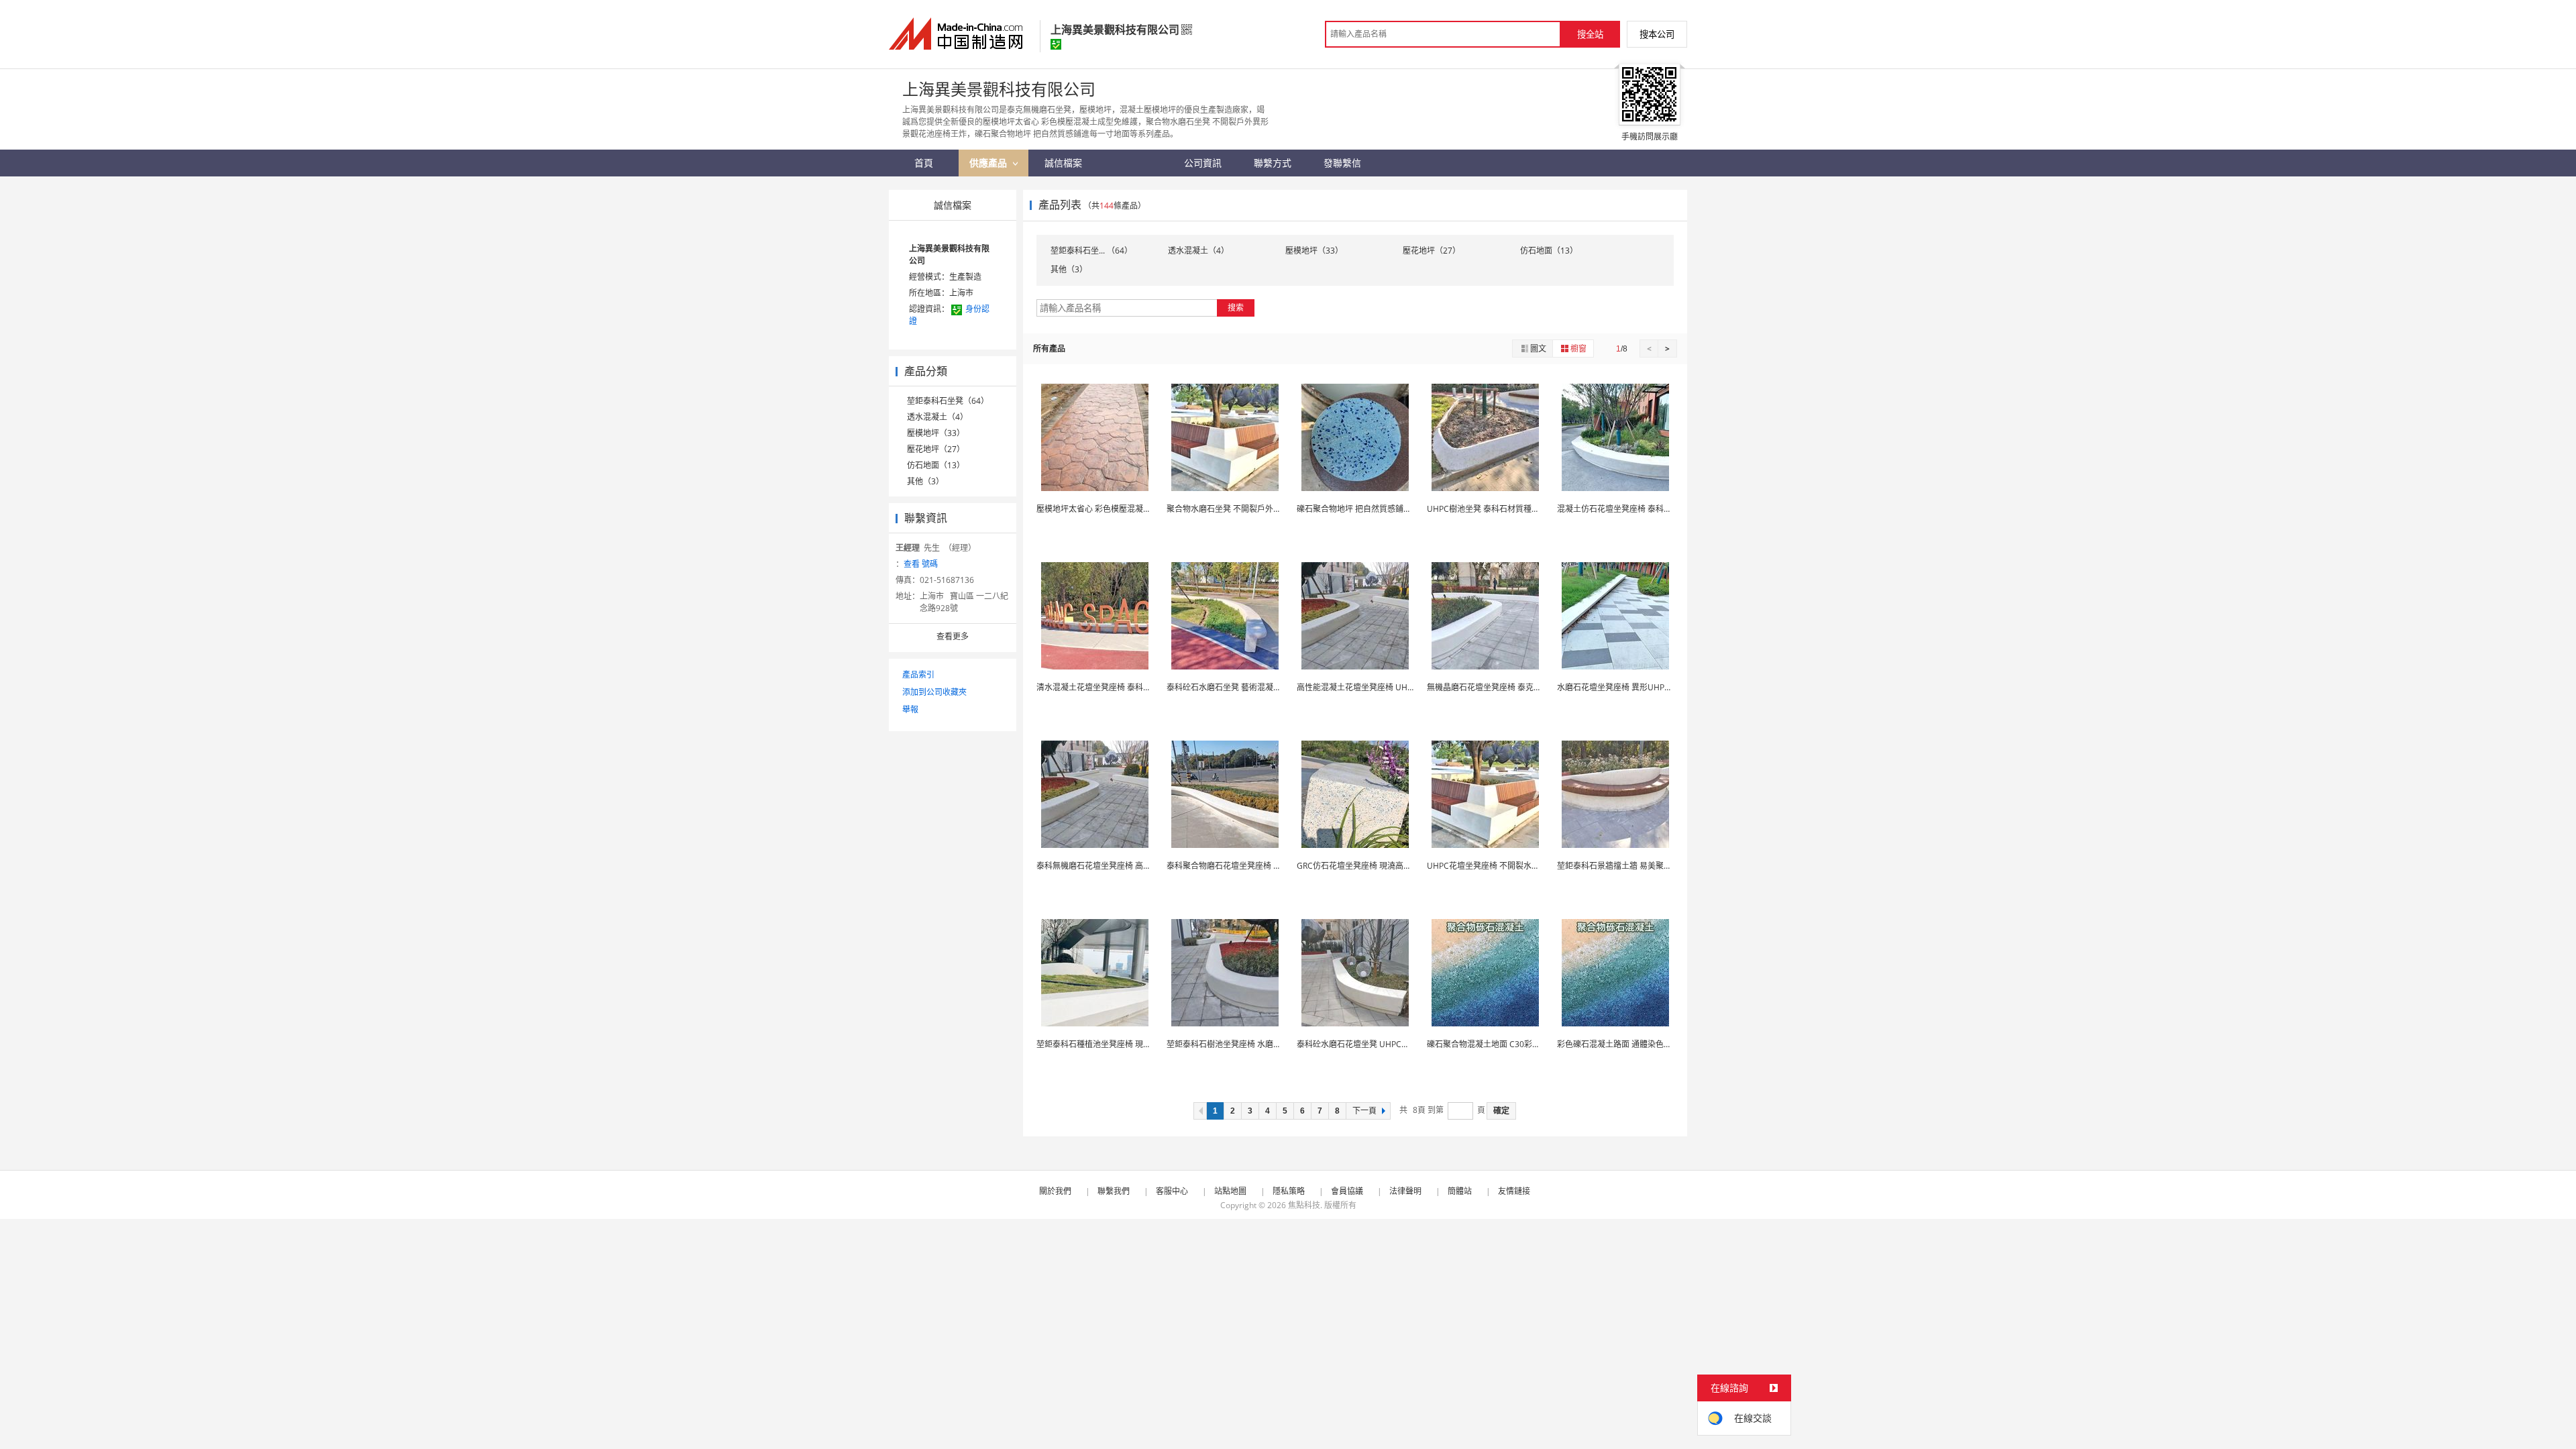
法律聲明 (1405, 1191)
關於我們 (1055, 1191)
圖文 (1538, 348)
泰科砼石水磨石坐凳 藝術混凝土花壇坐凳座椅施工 (1256, 687)
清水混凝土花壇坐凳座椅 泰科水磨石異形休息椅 (1122, 687)
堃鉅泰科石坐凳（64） (948, 401)
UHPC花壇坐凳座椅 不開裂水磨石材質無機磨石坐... (1518, 866)
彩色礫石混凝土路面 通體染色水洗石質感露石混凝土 (1651, 1044)
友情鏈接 (1514, 1191)
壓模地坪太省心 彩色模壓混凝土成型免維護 (1114, 509)
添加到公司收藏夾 (934, 692)
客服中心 (1172, 1191)
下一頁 (1364, 1111)
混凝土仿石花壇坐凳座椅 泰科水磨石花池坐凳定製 (1647, 509)
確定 (1501, 1111)
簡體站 (1460, 1191)
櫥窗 (1578, 348)
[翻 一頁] (1200, 1111)
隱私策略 (1289, 1191)
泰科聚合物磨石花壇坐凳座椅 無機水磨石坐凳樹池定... (1263, 866)
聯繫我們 (1114, 1191)
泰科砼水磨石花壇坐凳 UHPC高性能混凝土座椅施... (1388, 1044)
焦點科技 (1304, 1205)
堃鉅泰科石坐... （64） (1091, 251)
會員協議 (1347, 1191)
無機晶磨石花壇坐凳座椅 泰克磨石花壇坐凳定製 (1512, 687)
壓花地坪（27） (936, 449)
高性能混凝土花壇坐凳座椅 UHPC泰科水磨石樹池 (1385, 687)
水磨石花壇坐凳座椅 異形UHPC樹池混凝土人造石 (1646, 687)
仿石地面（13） (936, 465)
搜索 (1236, 308)
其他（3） (925, 481)
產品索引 (918, 675)
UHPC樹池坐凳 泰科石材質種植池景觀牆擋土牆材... (1518, 509)
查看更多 (953, 636)
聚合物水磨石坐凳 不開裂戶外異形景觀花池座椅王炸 (1260, 509)
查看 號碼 (921, 564)
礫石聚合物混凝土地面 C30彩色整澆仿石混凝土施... (1519, 1044)
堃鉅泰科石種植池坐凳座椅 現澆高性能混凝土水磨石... (1133, 1044)
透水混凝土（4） (937, 417)
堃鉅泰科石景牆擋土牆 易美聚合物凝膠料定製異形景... (1654, 866)
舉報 (910, 709)
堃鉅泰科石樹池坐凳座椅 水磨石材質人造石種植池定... (1263, 1044)
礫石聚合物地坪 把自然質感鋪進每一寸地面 (1374, 509)
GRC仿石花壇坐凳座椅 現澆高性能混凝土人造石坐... (1389, 866)
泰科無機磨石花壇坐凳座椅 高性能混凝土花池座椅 (1126, 866)
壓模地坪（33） (936, 433)
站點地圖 (1230, 1191)
